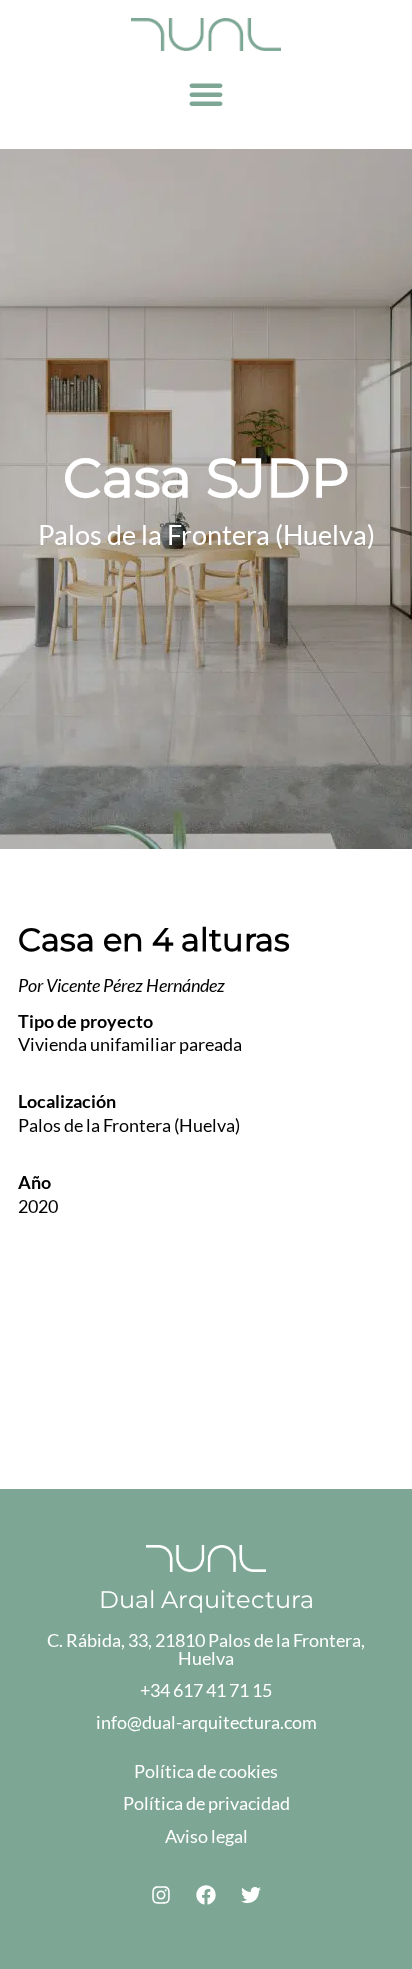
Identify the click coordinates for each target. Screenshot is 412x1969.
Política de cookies (206, 1771)
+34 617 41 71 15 (206, 1690)
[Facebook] (206, 1895)
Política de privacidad (206, 1803)
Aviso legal (206, 1836)
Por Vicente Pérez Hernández (121, 985)
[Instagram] (161, 1895)
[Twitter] (251, 1895)
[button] (206, 94)
